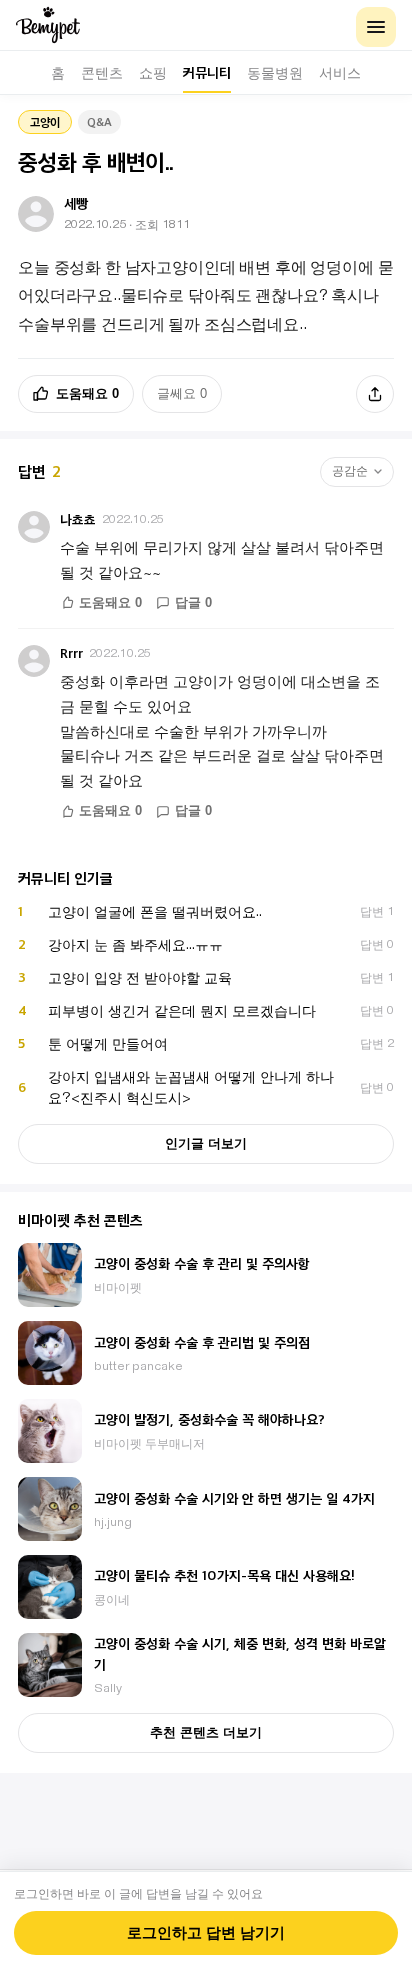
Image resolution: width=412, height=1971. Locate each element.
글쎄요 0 (182, 393)
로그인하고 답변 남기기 (206, 1933)
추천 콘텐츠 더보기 (206, 1732)
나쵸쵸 (78, 519)
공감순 (350, 471)
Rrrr (71, 653)
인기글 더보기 (206, 1143)
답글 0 (193, 603)
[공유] (375, 394)
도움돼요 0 (87, 393)
